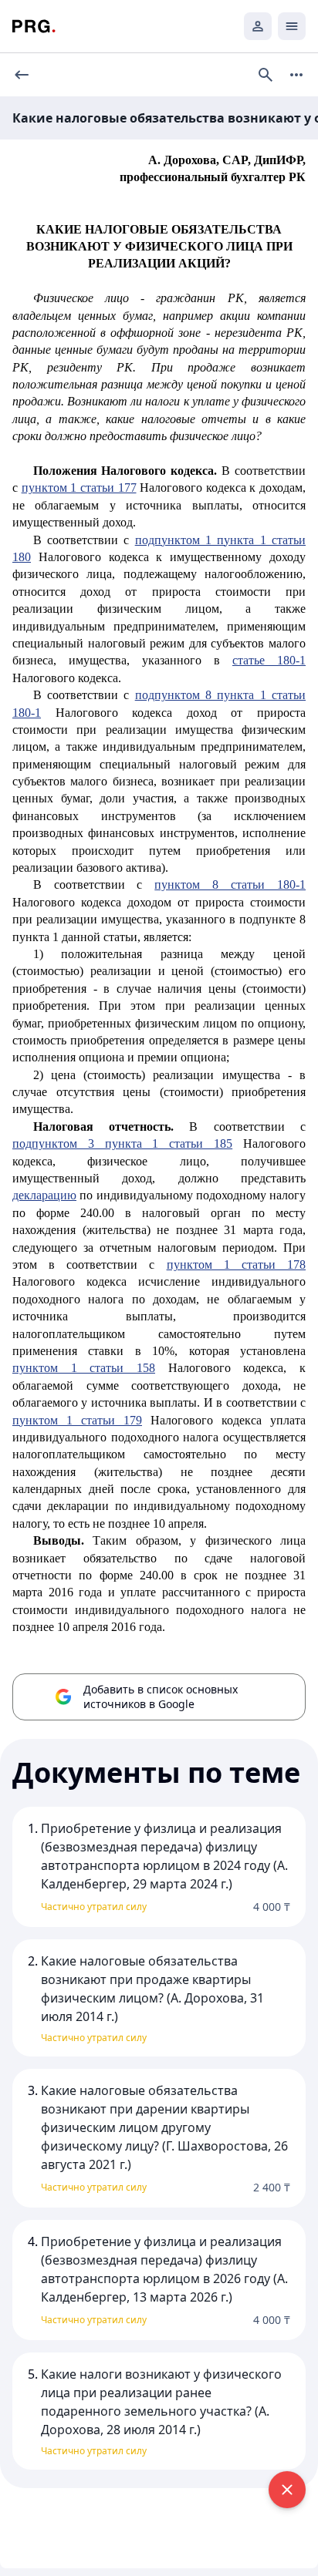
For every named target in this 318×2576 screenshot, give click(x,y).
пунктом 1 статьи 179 (77, 1420)
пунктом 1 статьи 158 (84, 1368)
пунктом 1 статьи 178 (236, 1264)
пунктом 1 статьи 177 (79, 488)
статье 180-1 (269, 660)
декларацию (44, 1195)
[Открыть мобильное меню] (292, 26)
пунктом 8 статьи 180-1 (230, 884)
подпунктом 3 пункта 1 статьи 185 (122, 1143)
